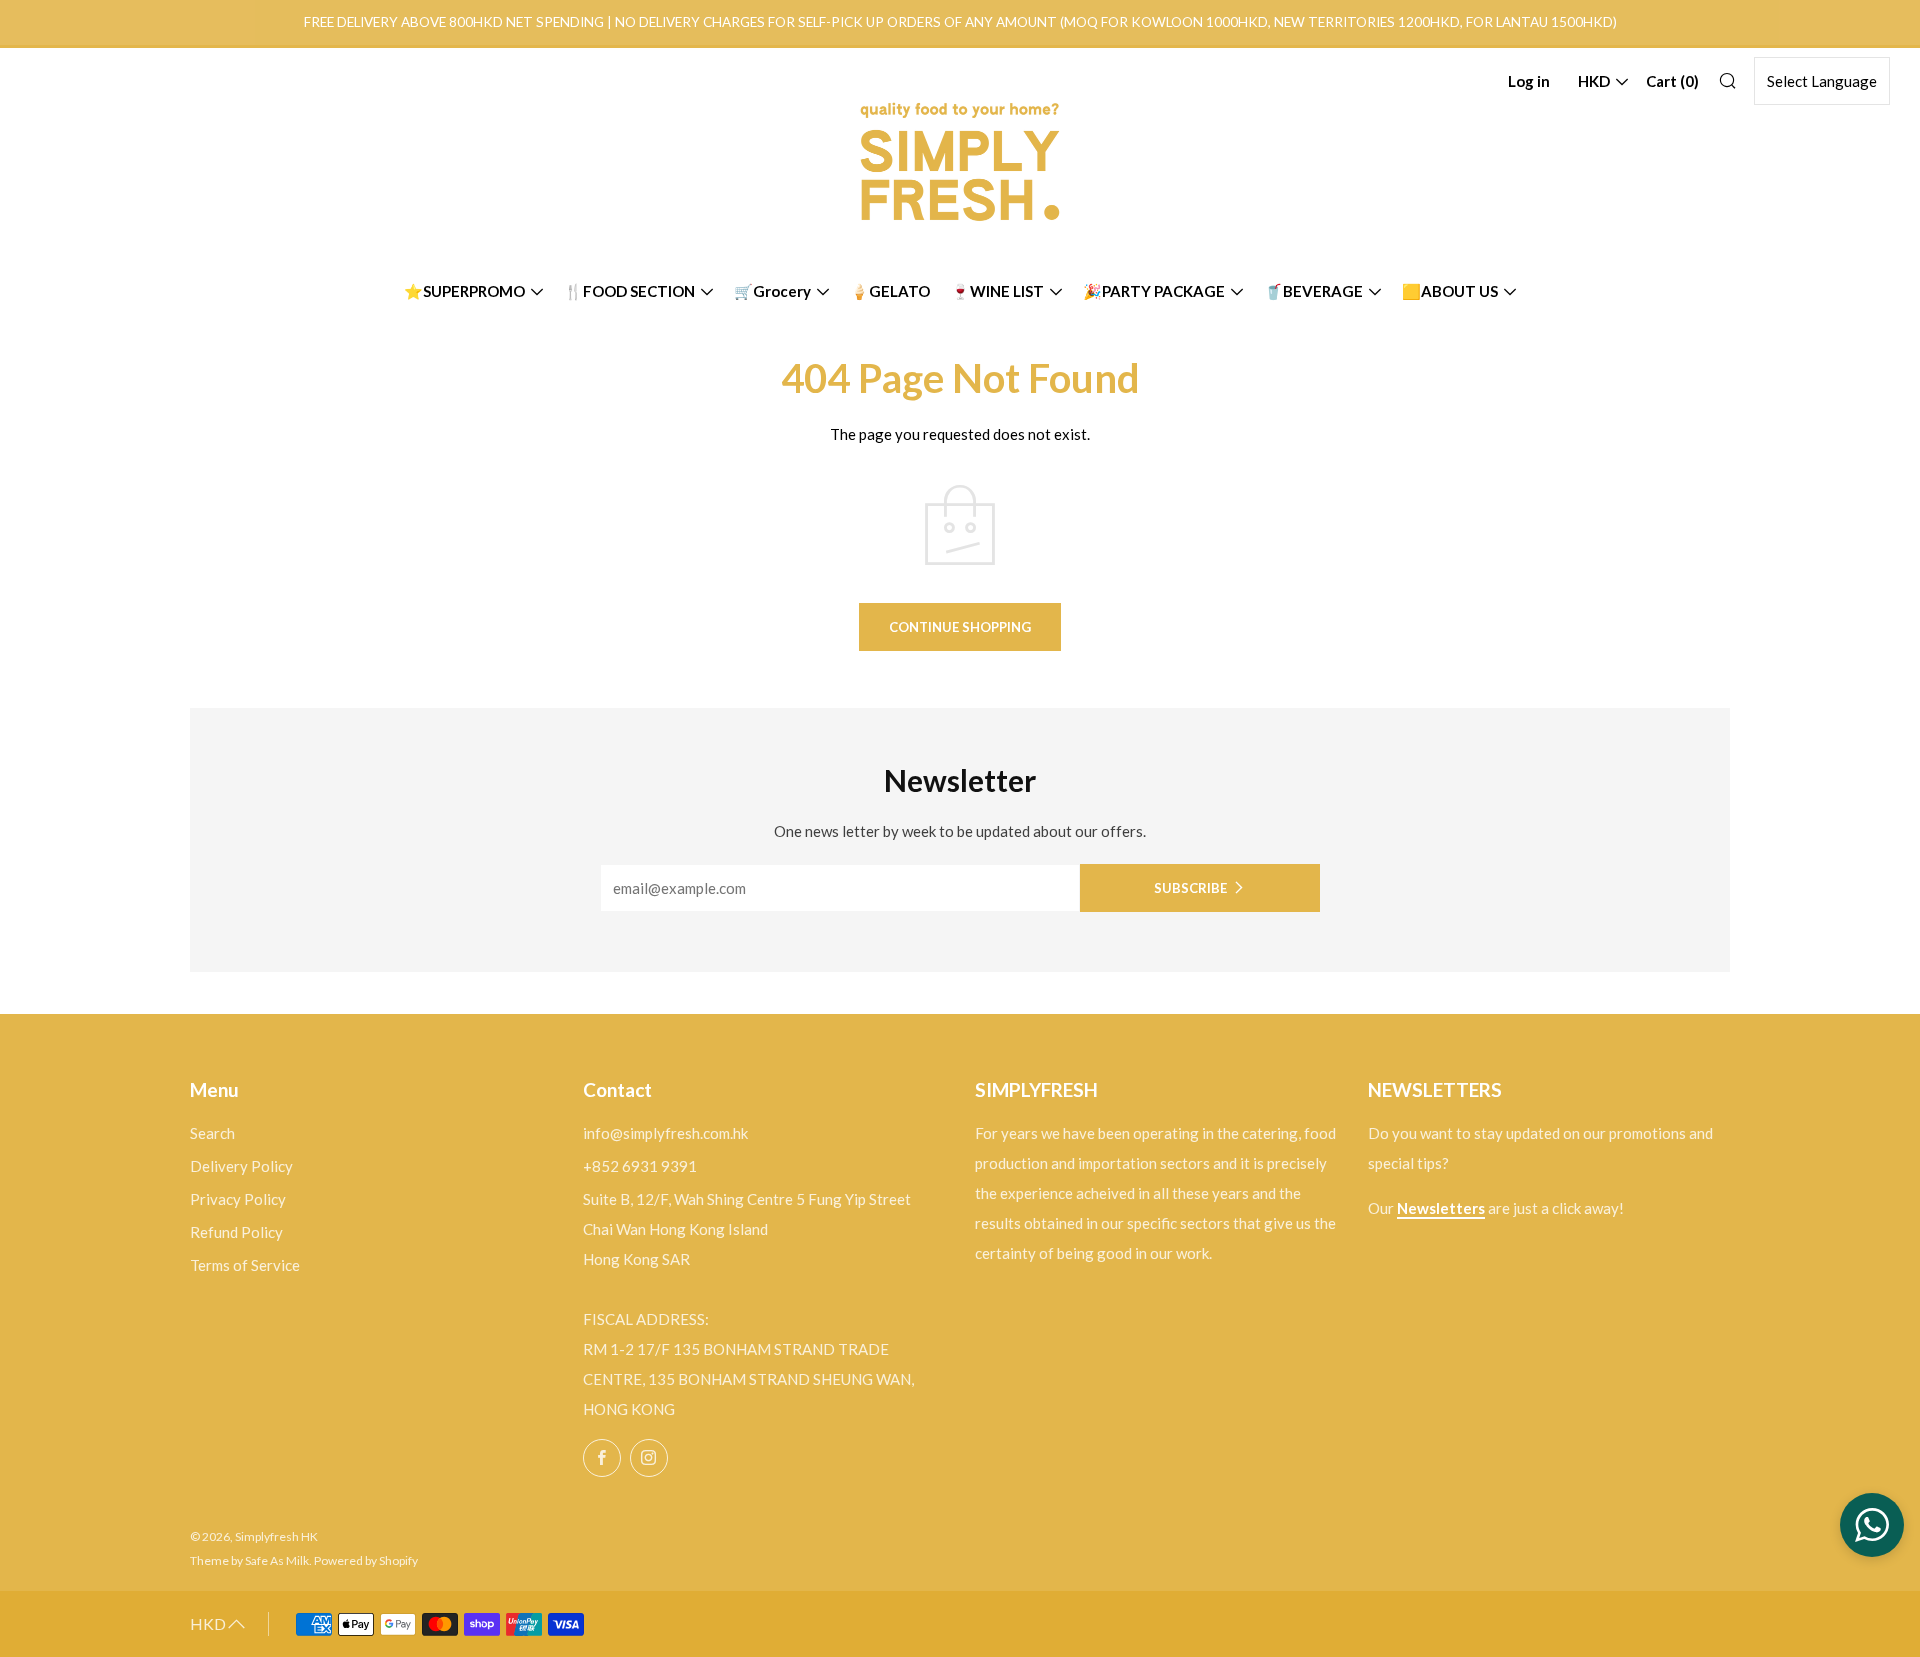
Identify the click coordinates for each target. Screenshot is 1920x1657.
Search (212, 1133)
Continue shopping (960, 627)
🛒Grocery (772, 291)
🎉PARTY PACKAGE (1154, 291)
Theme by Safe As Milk (249, 1560)
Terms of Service (245, 1265)
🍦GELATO (890, 291)
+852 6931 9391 (640, 1166)
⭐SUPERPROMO (464, 291)
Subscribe (1190, 888)
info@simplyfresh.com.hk (665, 1133)
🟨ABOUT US (1450, 291)
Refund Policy (236, 1232)
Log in (1529, 81)
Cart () (1672, 81)
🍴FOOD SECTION (629, 291)
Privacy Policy (238, 1199)
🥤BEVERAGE (1313, 291)
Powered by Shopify (366, 1560)
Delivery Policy (241, 1166)
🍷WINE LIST (997, 291)
